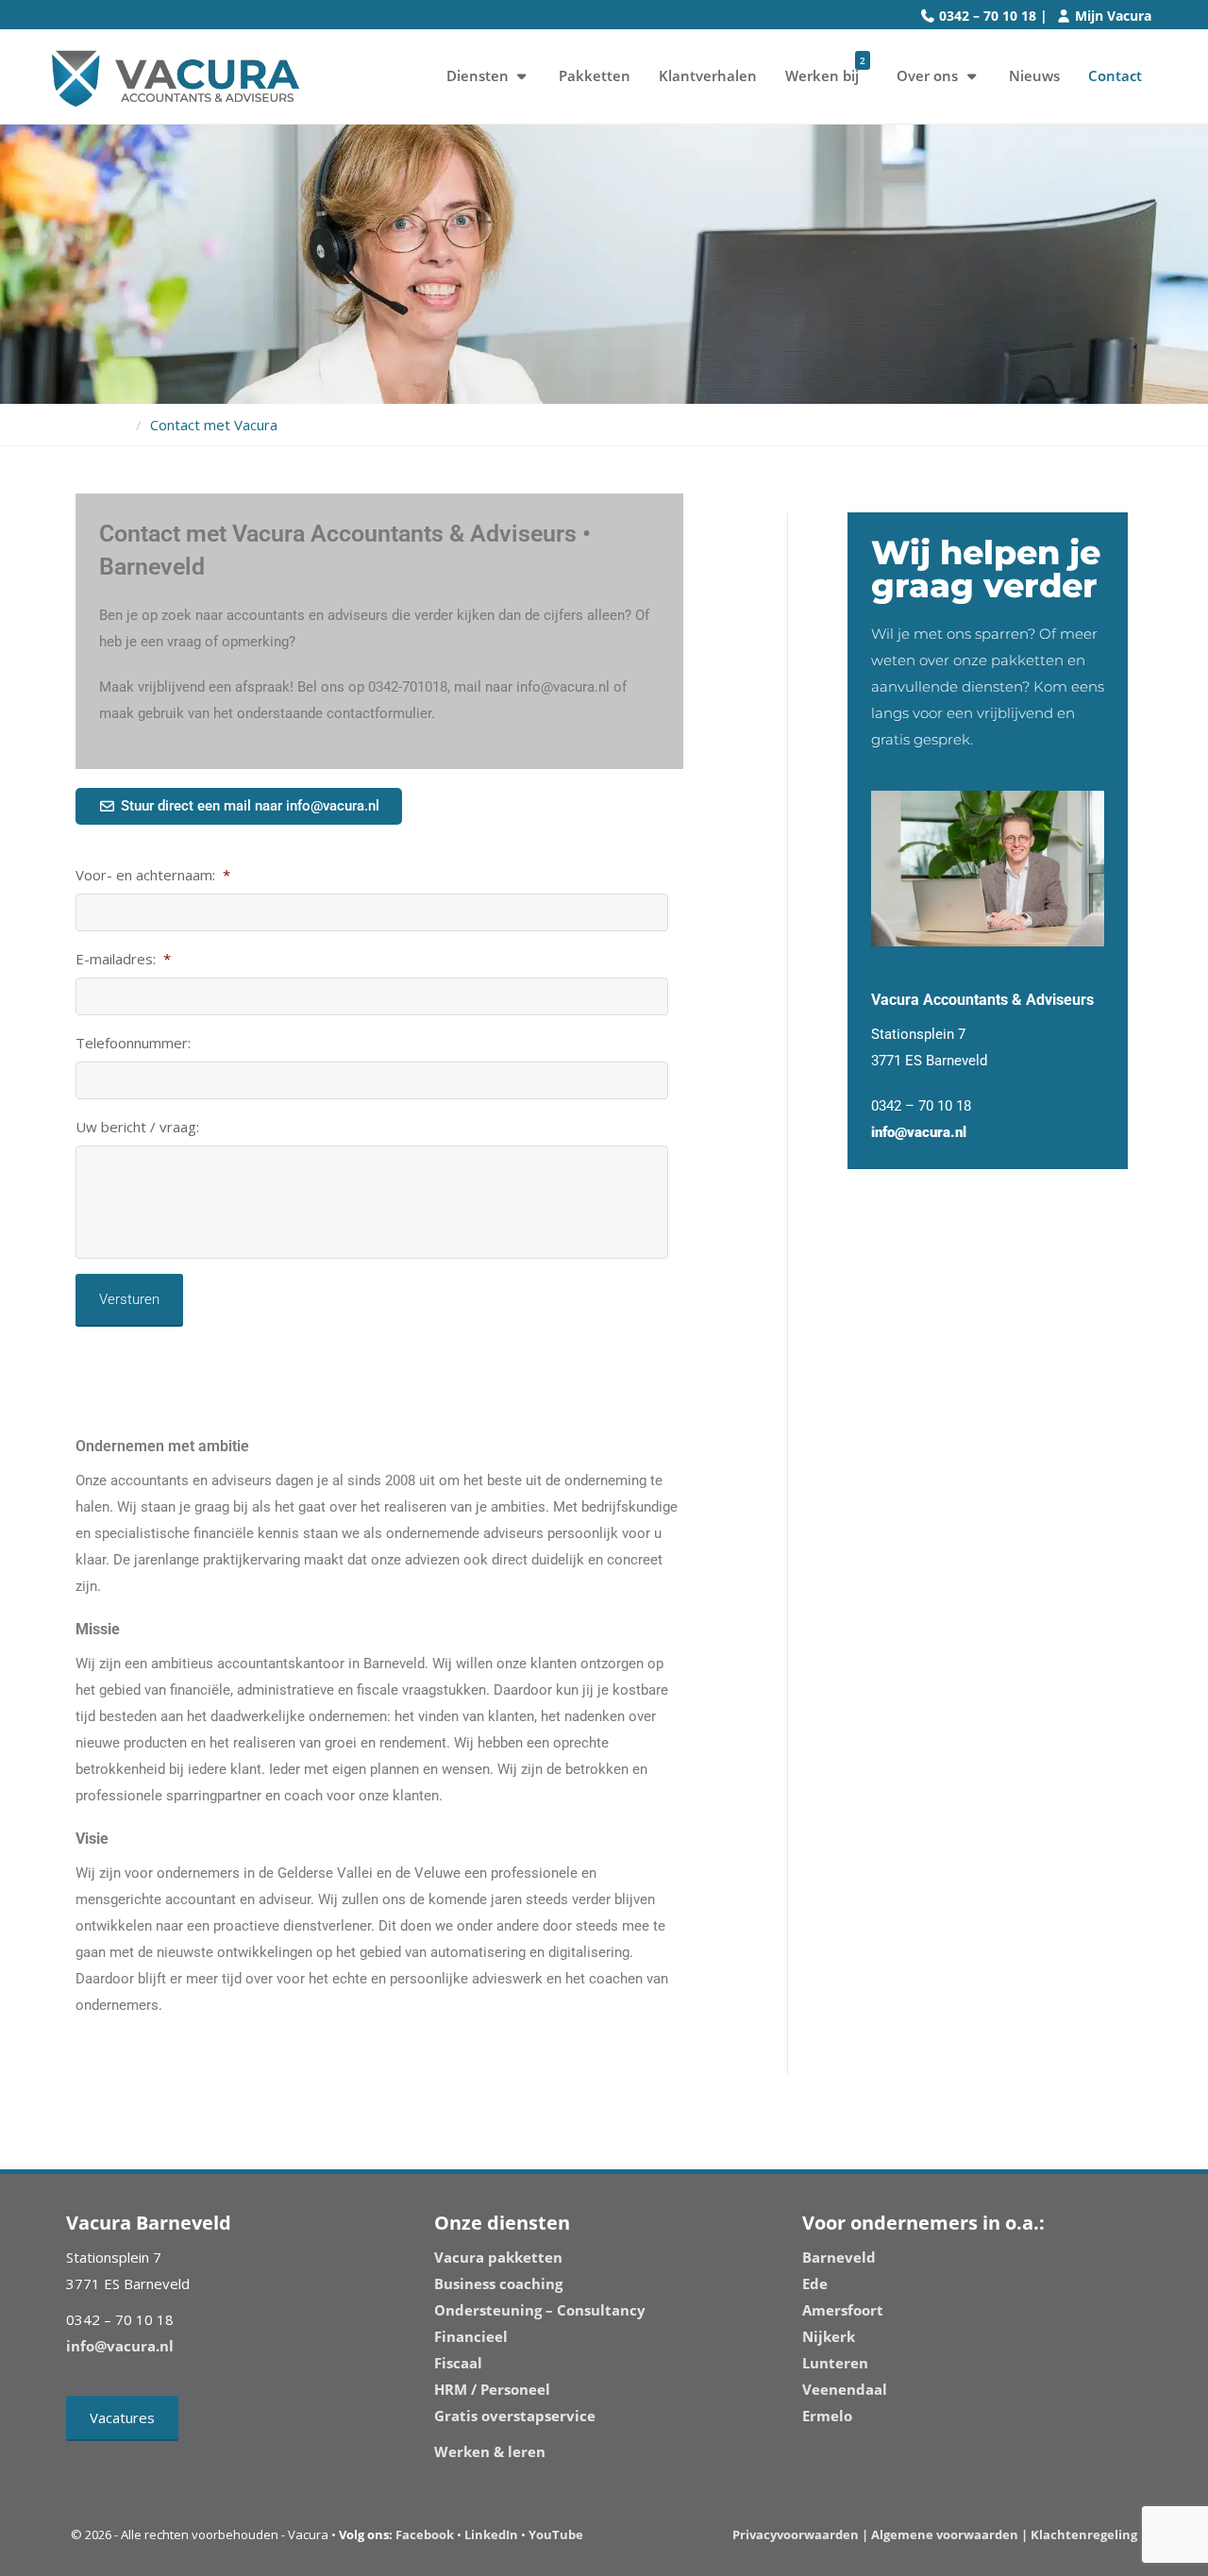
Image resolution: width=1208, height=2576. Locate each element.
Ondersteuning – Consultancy (540, 2310)
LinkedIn (491, 2534)
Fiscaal (458, 2363)
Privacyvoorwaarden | (802, 2534)
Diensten (478, 75)
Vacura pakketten (498, 2257)
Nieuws (1034, 75)
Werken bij (825, 69)
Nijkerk (829, 2336)
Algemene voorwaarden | (949, 2534)
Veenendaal (845, 2389)
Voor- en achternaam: (153, 875)
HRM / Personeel (492, 2389)
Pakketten (595, 75)
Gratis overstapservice (515, 2416)
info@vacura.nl (919, 1132)
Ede (815, 2283)
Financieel (471, 2336)
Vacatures (122, 2417)
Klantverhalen (708, 75)
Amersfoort (843, 2310)
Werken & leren (490, 2451)
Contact (1115, 75)
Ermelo (827, 2416)
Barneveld (839, 2257)
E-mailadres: (123, 959)
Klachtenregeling (1084, 2534)
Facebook (425, 2534)
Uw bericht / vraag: (137, 1127)
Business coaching (498, 2283)
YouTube (556, 2534)
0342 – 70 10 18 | (993, 16)
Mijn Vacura (1113, 16)
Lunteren (835, 2363)
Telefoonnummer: (133, 1043)
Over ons (927, 75)
